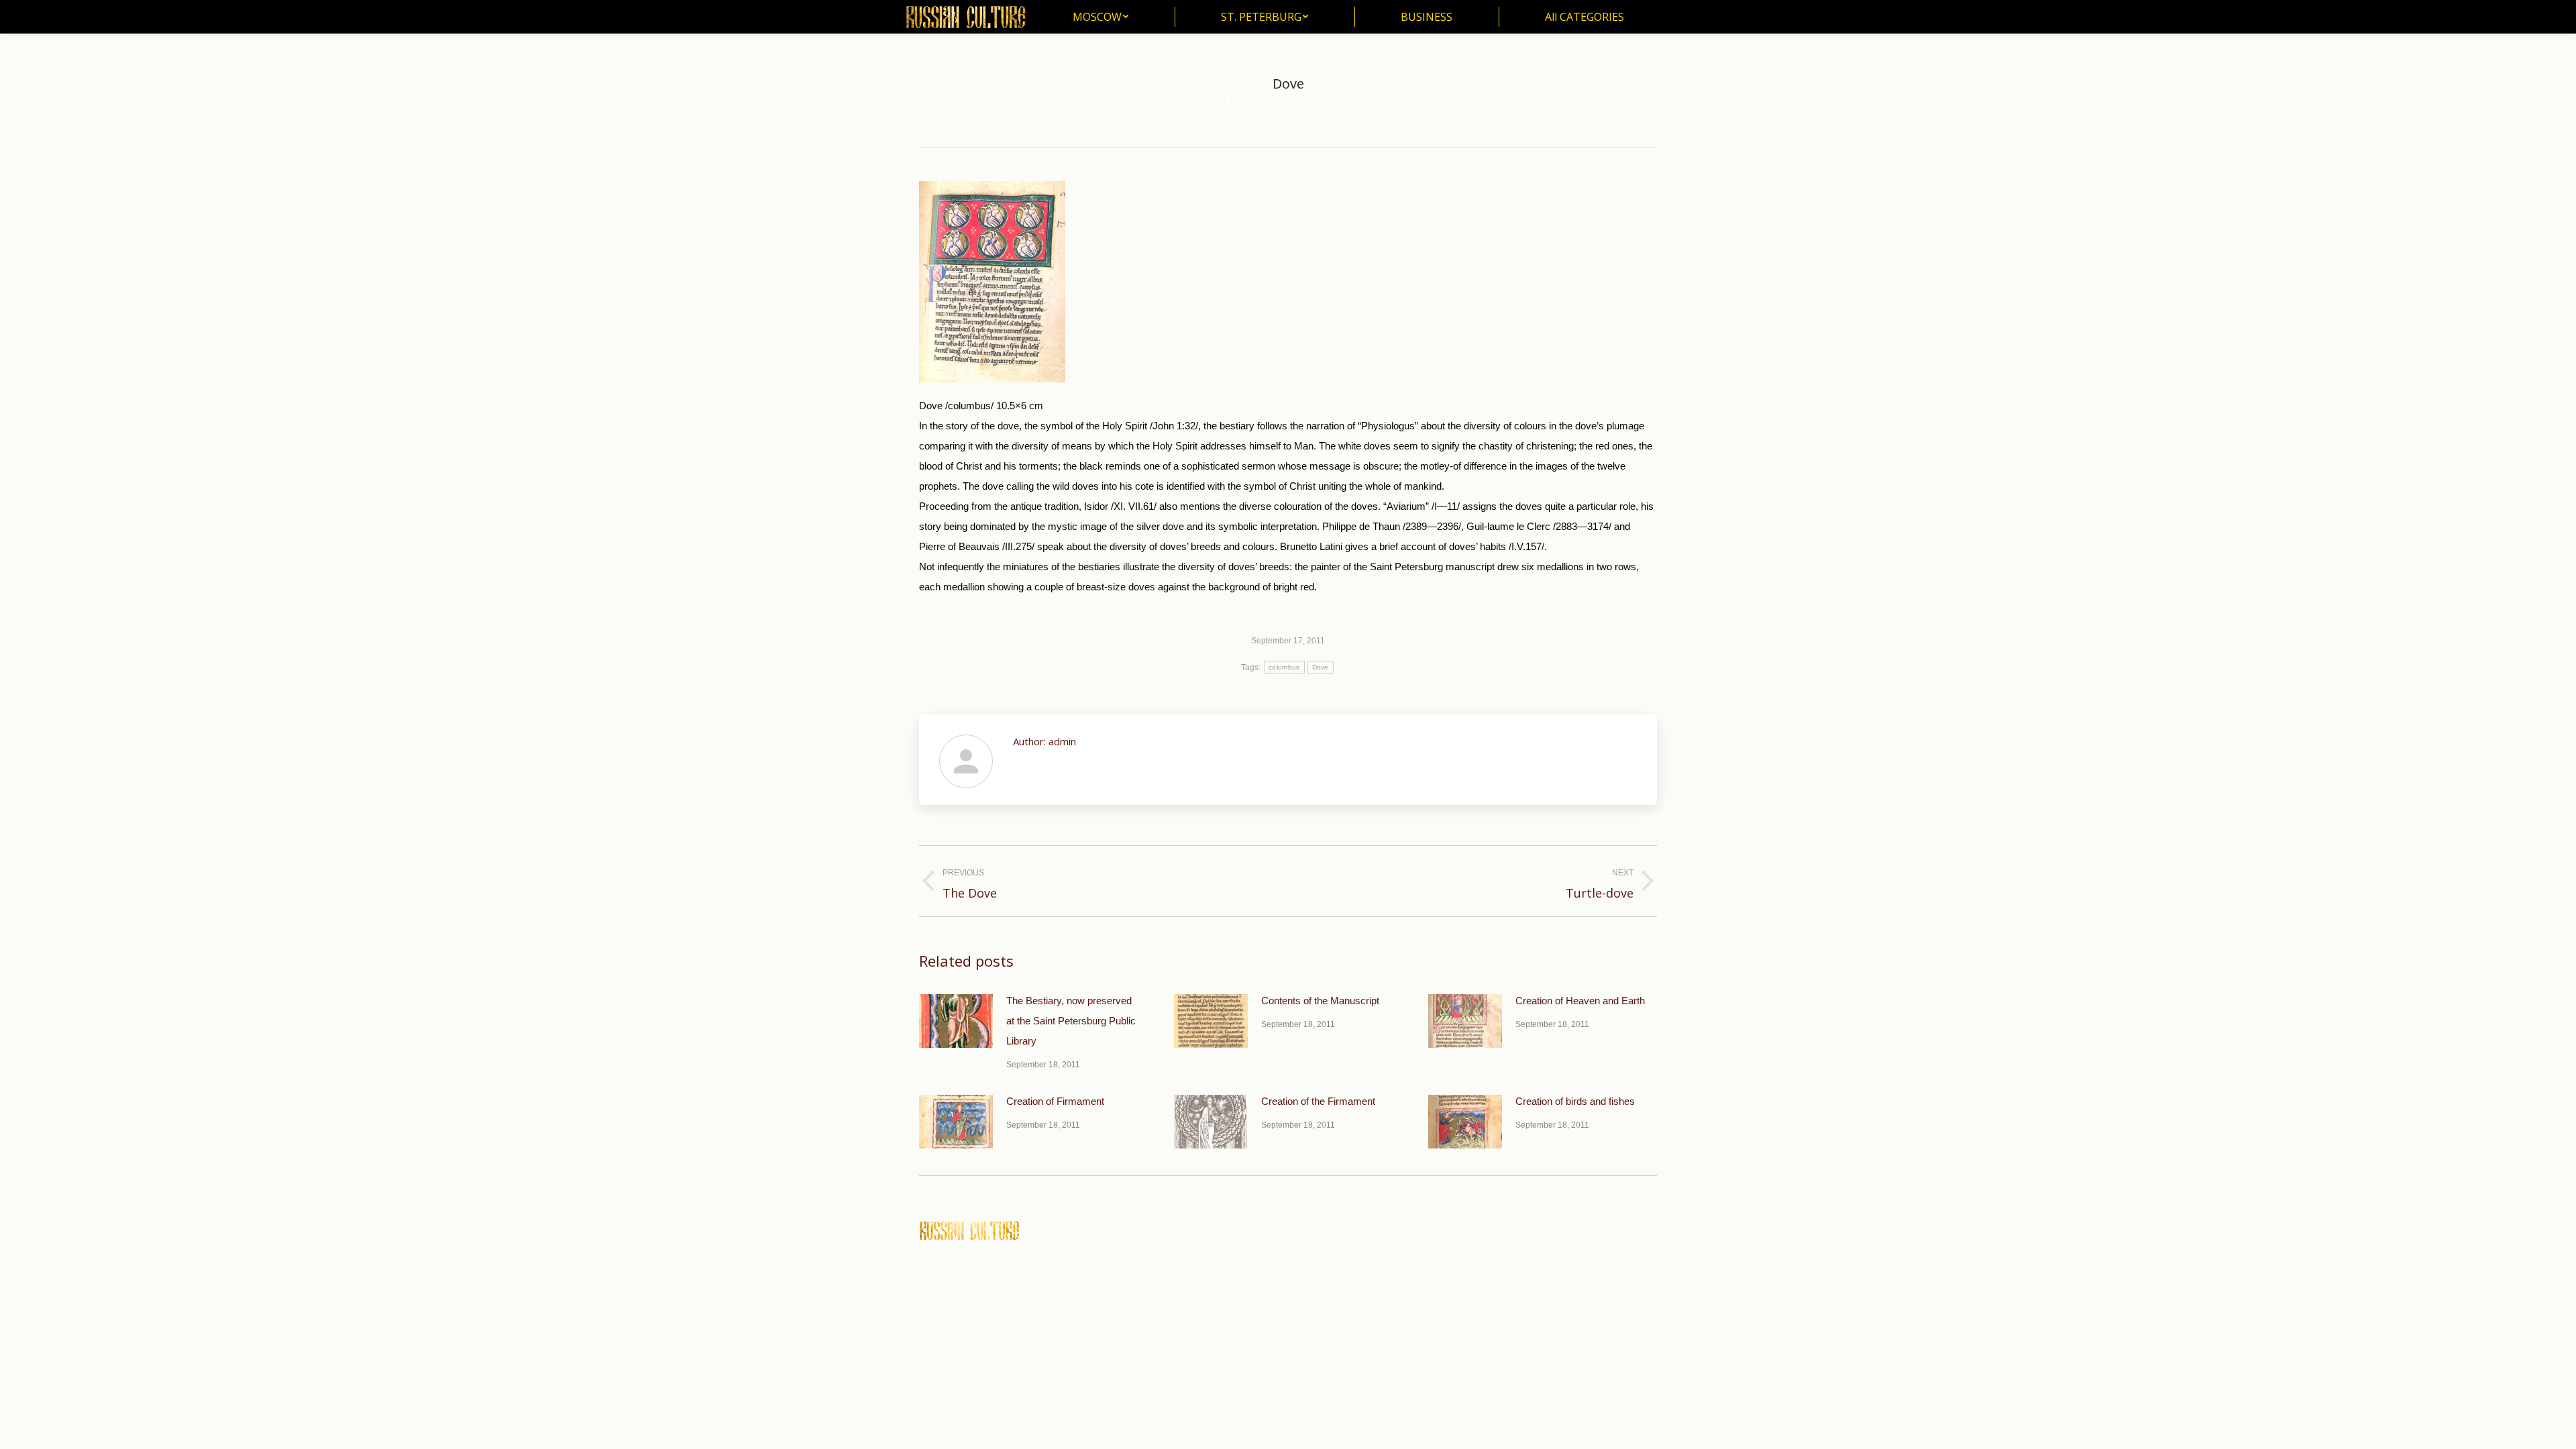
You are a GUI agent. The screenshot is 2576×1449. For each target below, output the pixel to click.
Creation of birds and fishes (1575, 1101)
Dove (1321, 667)
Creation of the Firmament (1318, 1101)
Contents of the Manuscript (1320, 1001)
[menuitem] (1101, 17)
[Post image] (956, 1021)
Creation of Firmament (1055, 1101)
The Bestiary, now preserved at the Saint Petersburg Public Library (1071, 1021)
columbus (1284, 667)
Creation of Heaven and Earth (1580, 1001)
